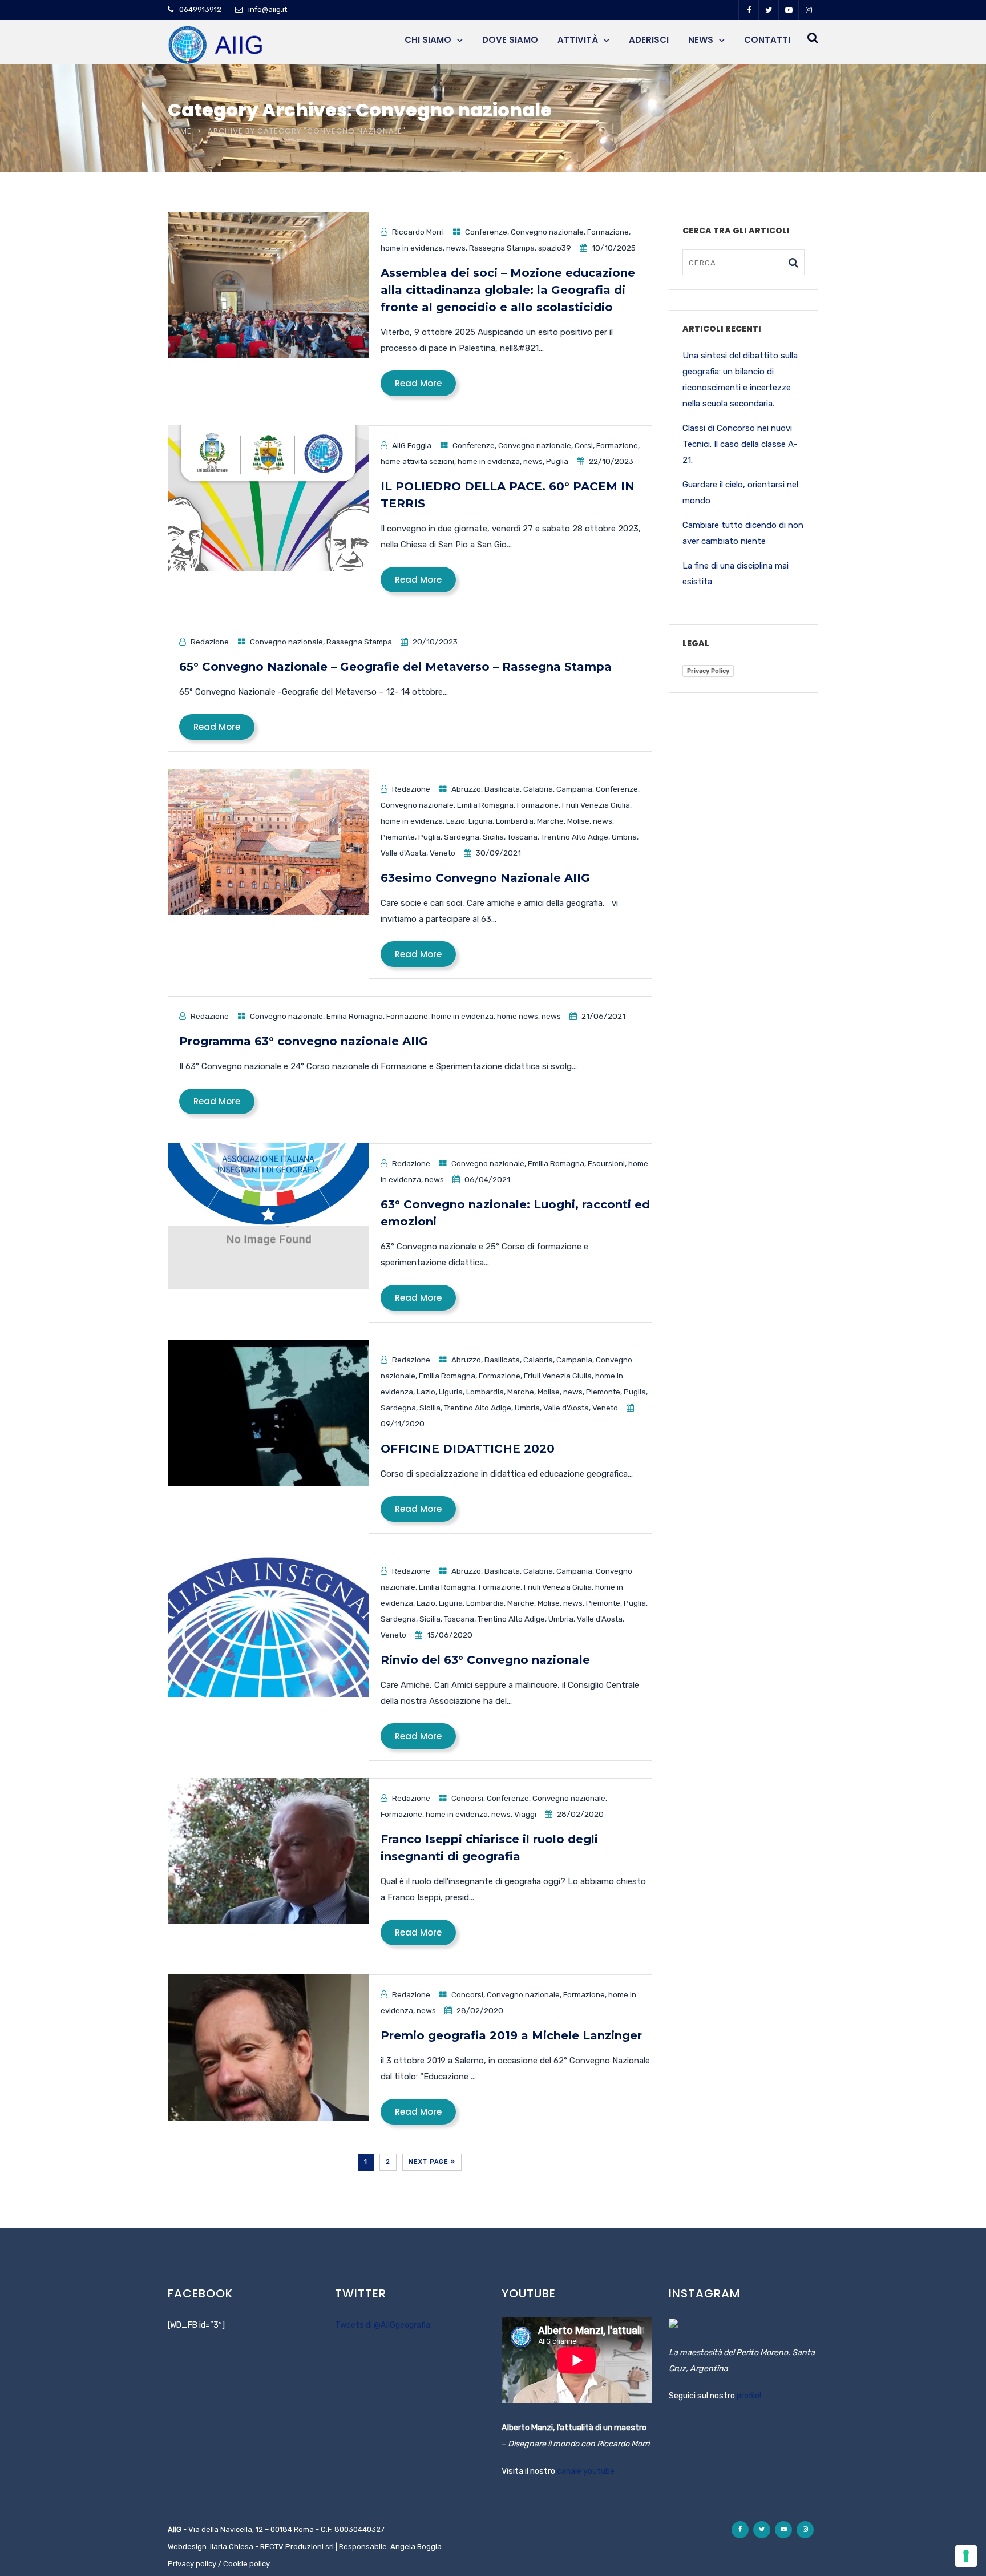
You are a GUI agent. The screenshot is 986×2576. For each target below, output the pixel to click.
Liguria (480, 821)
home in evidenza (412, 248)
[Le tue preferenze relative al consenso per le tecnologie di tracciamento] (966, 2556)
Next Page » (432, 2162)
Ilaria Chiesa (232, 2547)
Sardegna (462, 837)
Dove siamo (510, 40)
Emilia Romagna (485, 805)
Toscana (522, 837)
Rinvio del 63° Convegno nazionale (485, 1660)
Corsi (584, 445)
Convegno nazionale (547, 232)
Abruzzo (466, 789)
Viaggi (525, 1814)
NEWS (701, 40)
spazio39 (555, 248)
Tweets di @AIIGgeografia (383, 2325)
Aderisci (649, 40)
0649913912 (200, 9)
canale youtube (586, 2471)
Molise (578, 821)
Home (180, 131)
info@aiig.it (268, 9)
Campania (574, 789)
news (456, 248)
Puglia (557, 461)
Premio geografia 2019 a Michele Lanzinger (511, 2035)
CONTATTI (767, 40)
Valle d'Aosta (403, 853)
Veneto (443, 853)
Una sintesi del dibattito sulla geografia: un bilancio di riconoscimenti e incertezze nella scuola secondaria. (740, 380)
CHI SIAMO (428, 40)
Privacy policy (192, 2564)
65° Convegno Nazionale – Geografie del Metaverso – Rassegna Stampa (395, 667)
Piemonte (398, 837)
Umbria (624, 837)
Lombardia (515, 821)
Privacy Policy (708, 671)
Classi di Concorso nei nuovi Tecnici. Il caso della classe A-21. (740, 444)
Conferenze (486, 232)
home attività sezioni (417, 461)
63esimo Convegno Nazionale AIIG (485, 878)
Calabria (538, 789)
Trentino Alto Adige (575, 837)
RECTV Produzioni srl (297, 2547)
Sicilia (493, 837)
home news (518, 1016)
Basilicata (502, 789)
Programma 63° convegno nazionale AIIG (304, 1041)
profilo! (749, 2396)
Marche (550, 821)
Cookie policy (246, 2564)
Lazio (456, 821)
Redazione (210, 642)
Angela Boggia (416, 2547)
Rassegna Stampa (502, 248)
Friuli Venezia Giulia (596, 805)
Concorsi (467, 1798)
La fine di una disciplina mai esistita (736, 574)
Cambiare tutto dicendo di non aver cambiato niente (743, 533)
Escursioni (606, 1163)
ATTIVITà (578, 40)
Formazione (608, 232)
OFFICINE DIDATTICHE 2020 (468, 1449)
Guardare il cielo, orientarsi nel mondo (740, 493)
